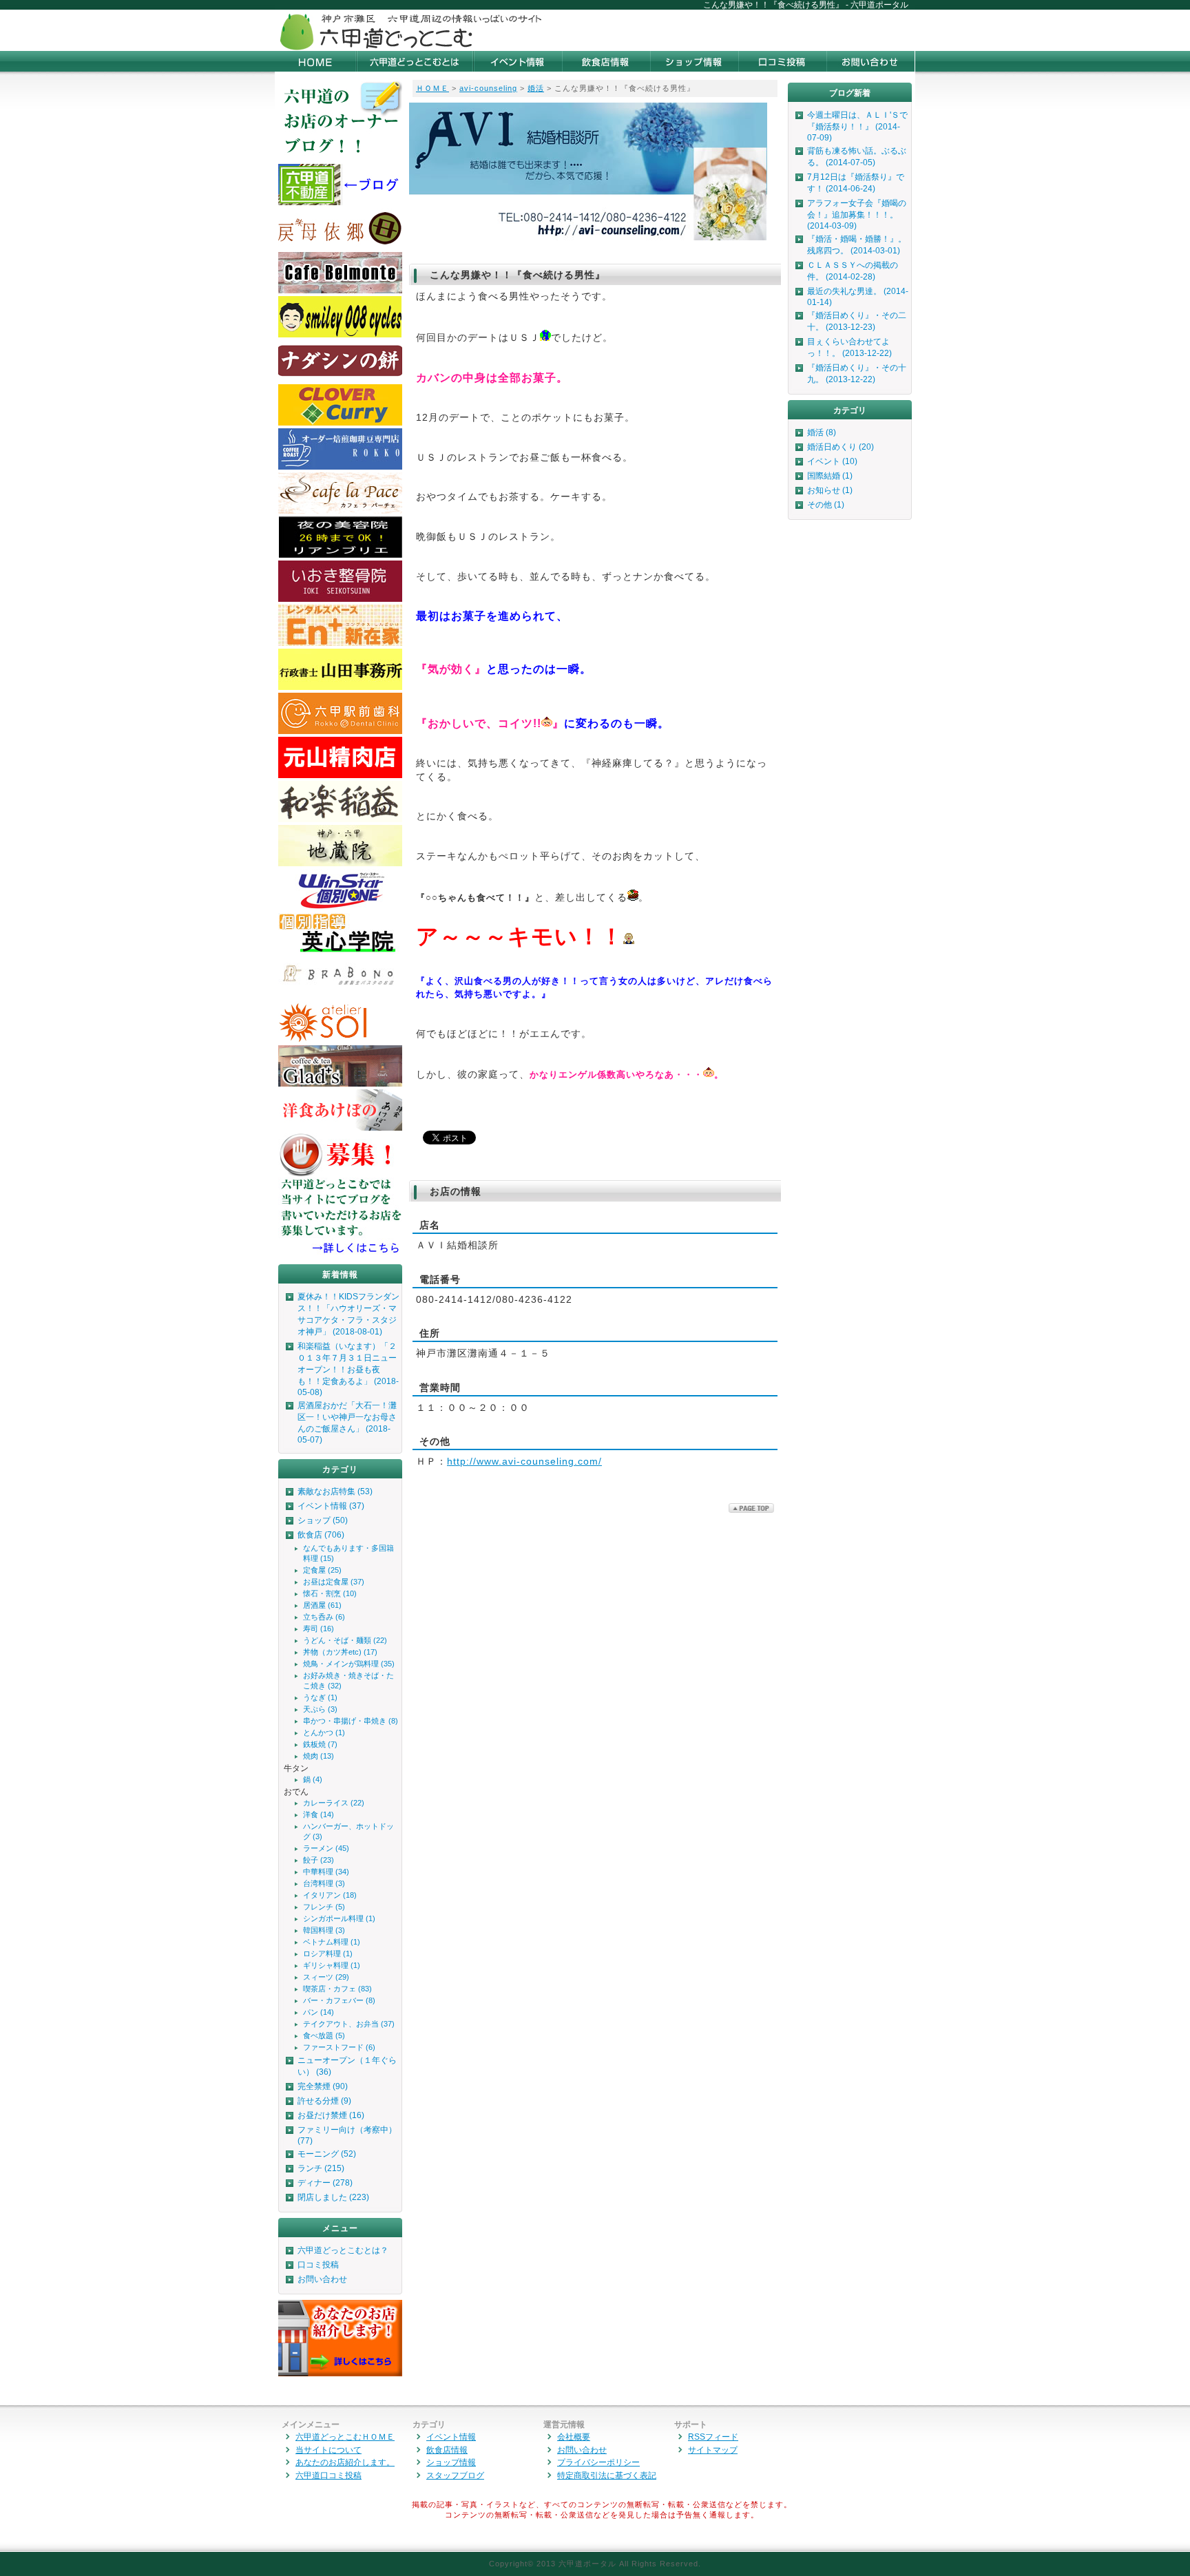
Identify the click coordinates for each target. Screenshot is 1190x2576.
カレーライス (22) (334, 1803)
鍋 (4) (313, 1779)
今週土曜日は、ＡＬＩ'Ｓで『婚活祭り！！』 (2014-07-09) (857, 126)
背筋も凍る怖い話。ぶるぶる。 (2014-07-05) (857, 157)
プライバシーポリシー (598, 2462)
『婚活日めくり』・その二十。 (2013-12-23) (857, 321)
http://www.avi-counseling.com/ (524, 1461)
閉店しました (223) (333, 2197)
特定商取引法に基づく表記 (607, 2475)
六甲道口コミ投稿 (328, 2475)
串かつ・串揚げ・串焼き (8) (351, 1721)
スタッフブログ (455, 2475)
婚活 (536, 88)
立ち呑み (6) (324, 1617)
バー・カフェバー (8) (339, 2000)
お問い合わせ (322, 2279)
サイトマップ (713, 2450)
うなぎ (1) (320, 1697)
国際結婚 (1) (830, 476)
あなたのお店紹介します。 (345, 2462)
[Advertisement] (754, 30)
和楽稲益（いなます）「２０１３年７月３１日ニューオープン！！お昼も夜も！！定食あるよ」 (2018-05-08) (348, 1369)
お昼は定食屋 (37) (334, 1582)
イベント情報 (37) (331, 1506)
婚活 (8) (822, 432)
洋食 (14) (319, 1814)
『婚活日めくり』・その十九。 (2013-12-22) (857, 374)
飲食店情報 (447, 2450)
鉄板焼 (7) (320, 1744)
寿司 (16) (319, 1629)
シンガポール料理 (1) (339, 1918)
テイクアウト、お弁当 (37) (349, 2024)
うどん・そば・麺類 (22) (345, 1640)
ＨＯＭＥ (432, 88)
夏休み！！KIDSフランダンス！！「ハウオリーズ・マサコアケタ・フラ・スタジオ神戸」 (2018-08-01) (348, 1314)
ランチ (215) (321, 2168)
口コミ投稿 (318, 2265)
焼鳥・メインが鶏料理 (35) (349, 1664)
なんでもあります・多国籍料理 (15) (348, 1553)
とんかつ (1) (324, 1732)
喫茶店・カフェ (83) (337, 1989)
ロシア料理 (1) (328, 1954)
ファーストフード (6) (339, 2047)
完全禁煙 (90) (323, 2086)
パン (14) (319, 2012)
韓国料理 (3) (324, 1930)
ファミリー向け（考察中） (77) (347, 2135)
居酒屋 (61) (322, 1605)
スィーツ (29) (326, 1977)
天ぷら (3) (320, 1709)
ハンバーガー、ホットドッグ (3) (348, 1831)
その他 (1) (826, 505)
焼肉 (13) (319, 1756)
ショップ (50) (323, 1520)
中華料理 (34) (326, 1872)
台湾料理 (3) (324, 1883)
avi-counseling (488, 88)
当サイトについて (328, 2450)
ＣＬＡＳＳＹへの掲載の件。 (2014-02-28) (853, 271)
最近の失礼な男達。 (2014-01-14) (858, 297)
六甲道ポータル (587, 2564)
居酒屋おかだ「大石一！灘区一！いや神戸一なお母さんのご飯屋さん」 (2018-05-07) (347, 1423)
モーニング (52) (327, 2154)
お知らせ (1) (830, 490)
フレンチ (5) (324, 1907)
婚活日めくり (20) (841, 447)
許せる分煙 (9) (324, 2101)
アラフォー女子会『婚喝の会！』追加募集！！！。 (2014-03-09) (857, 214)
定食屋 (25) (322, 1570)
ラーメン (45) (326, 1848)
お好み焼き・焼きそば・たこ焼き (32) (348, 1680)
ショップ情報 (451, 2462)
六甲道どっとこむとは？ (343, 2250)
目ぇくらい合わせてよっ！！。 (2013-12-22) (849, 347)
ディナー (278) (325, 2183)
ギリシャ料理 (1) (332, 1965)
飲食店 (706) (321, 1535)
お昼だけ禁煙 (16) (331, 2115)
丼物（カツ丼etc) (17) (340, 1652)
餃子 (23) (319, 1860)
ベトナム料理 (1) (332, 1942)
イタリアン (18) (330, 1895)
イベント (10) (832, 461)
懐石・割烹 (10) (330, 1593)
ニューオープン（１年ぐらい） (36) (347, 2066)
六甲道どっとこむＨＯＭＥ (345, 2437)
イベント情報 (451, 2437)
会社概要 (574, 2437)
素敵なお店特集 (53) (335, 1491)
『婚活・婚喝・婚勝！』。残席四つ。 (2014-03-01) (857, 245)
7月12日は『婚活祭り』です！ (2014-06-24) (856, 183)
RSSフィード (713, 2437)
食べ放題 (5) (324, 2035)
